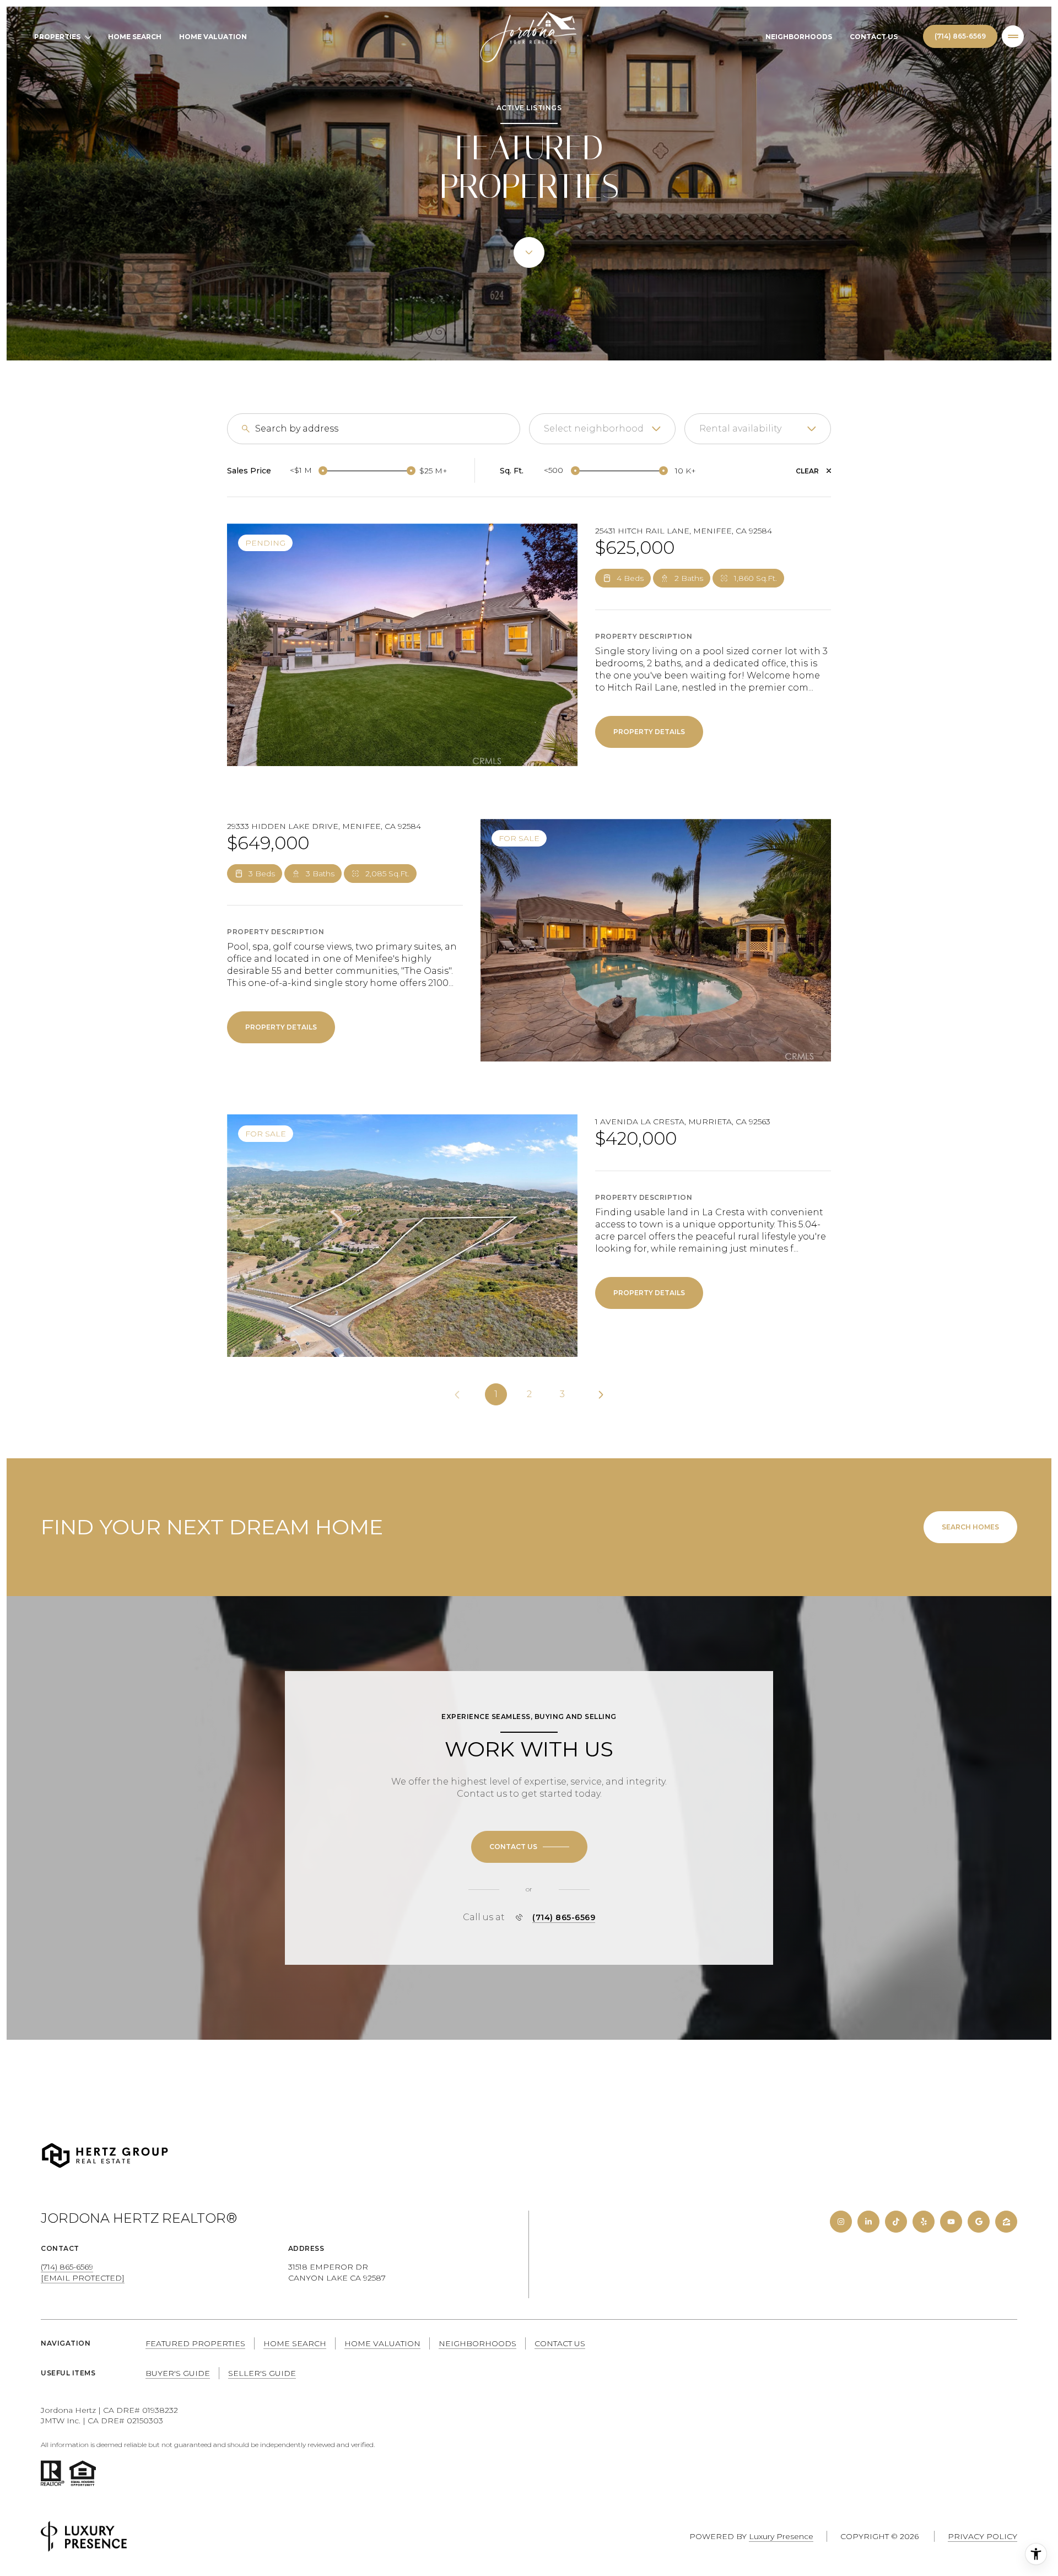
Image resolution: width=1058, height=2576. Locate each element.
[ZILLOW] (1006, 2222)
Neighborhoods (799, 37)
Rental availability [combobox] (740, 429)
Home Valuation (213, 37)
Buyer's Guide (178, 2373)
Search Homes (970, 1527)
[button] (529, 1847)
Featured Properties (195, 2343)
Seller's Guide (262, 2373)
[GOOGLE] (979, 2222)
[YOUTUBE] (951, 2222)
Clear (807, 471)
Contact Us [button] (560, 2343)
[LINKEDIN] (868, 2222)
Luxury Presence (781, 2536)
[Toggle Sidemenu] (1013, 36)
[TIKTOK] (896, 2222)
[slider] (323, 471)
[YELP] (924, 2222)
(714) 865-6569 (960, 36)
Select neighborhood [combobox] (594, 429)
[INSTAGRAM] (841, 2222)
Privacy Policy (983, 2536)
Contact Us (874, 37)
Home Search (135, 37)
